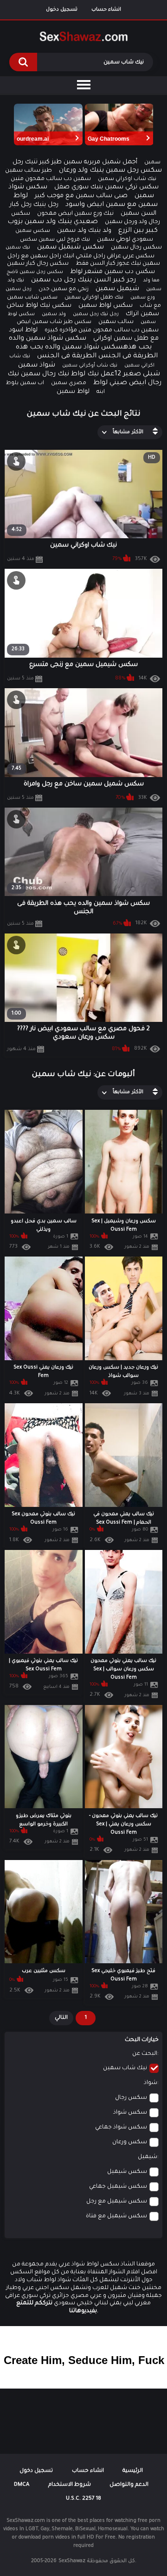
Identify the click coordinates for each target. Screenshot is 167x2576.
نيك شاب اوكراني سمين (127, 179)
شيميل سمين (117, 289)
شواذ (151, 2083)
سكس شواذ (130, 2113)
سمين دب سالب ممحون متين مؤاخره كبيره (102, 330)
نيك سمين (18, 248)
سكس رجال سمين (136, 248)
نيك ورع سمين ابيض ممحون (75, 214)
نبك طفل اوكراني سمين (94, 298)
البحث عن (145, 2054)
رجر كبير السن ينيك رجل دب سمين (83, 280)
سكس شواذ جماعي (121, 2128)
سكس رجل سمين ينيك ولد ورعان (110, 171)
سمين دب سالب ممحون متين (51, 179)
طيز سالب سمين (29, 171)
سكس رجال (131, 2098)
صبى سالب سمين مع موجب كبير (81, 196)
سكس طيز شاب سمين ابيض (54, 322)
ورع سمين (143, 298)
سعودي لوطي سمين (125, 240)
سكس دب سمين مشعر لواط (112, 272)
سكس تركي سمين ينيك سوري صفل (106, 187)
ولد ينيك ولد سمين (84, 231)
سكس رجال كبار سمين (38, 264)
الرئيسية (133, 2471)
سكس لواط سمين (106, 306)
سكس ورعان (130, 2142)
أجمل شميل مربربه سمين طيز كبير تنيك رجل (75, 162)
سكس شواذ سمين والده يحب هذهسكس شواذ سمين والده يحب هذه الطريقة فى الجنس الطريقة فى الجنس (83, 348)
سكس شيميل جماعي (118, 2187)
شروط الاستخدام (70, 2485)
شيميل (148, 2157)
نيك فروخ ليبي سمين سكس (55, 240)
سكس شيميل (127, 2172)
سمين (152, 163)
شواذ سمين (37, 366)
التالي (61, 2018)
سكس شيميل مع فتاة (116, 2216)
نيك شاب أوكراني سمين (90, 366)
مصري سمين (69, 383)
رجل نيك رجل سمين (96, 314)
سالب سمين (116, 322)
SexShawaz (72, 2561)
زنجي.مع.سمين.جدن (64, 289)
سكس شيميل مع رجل (117, 2202)
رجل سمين (19, 289)
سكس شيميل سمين (71, 248)
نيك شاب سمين (125, 2068)
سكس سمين (33, 231)
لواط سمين (73, 392)
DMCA (22, 2485)
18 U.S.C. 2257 (83, 2499)
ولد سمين (54, 314)
